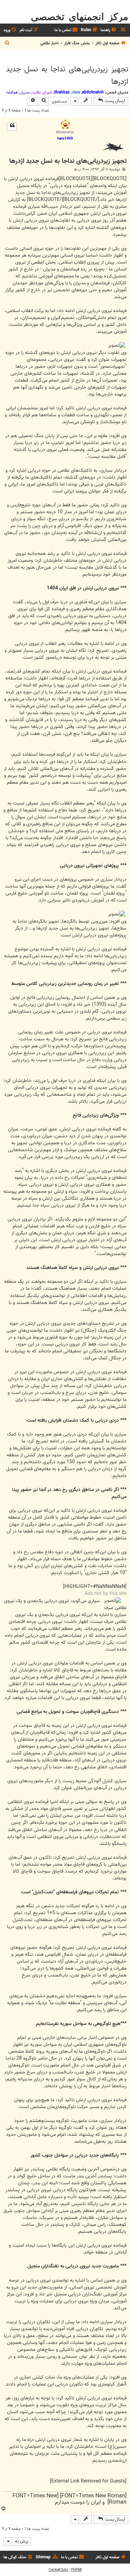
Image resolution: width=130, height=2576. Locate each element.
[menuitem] (109, 30)
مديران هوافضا (18, 92)
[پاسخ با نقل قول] (12, 126)
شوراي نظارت (42, 92)
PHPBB (76, 2570)
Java (76, 92)
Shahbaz (62, 92)
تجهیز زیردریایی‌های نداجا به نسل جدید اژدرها (67, 75)
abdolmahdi (93, 92)
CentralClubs (58, 2570)
